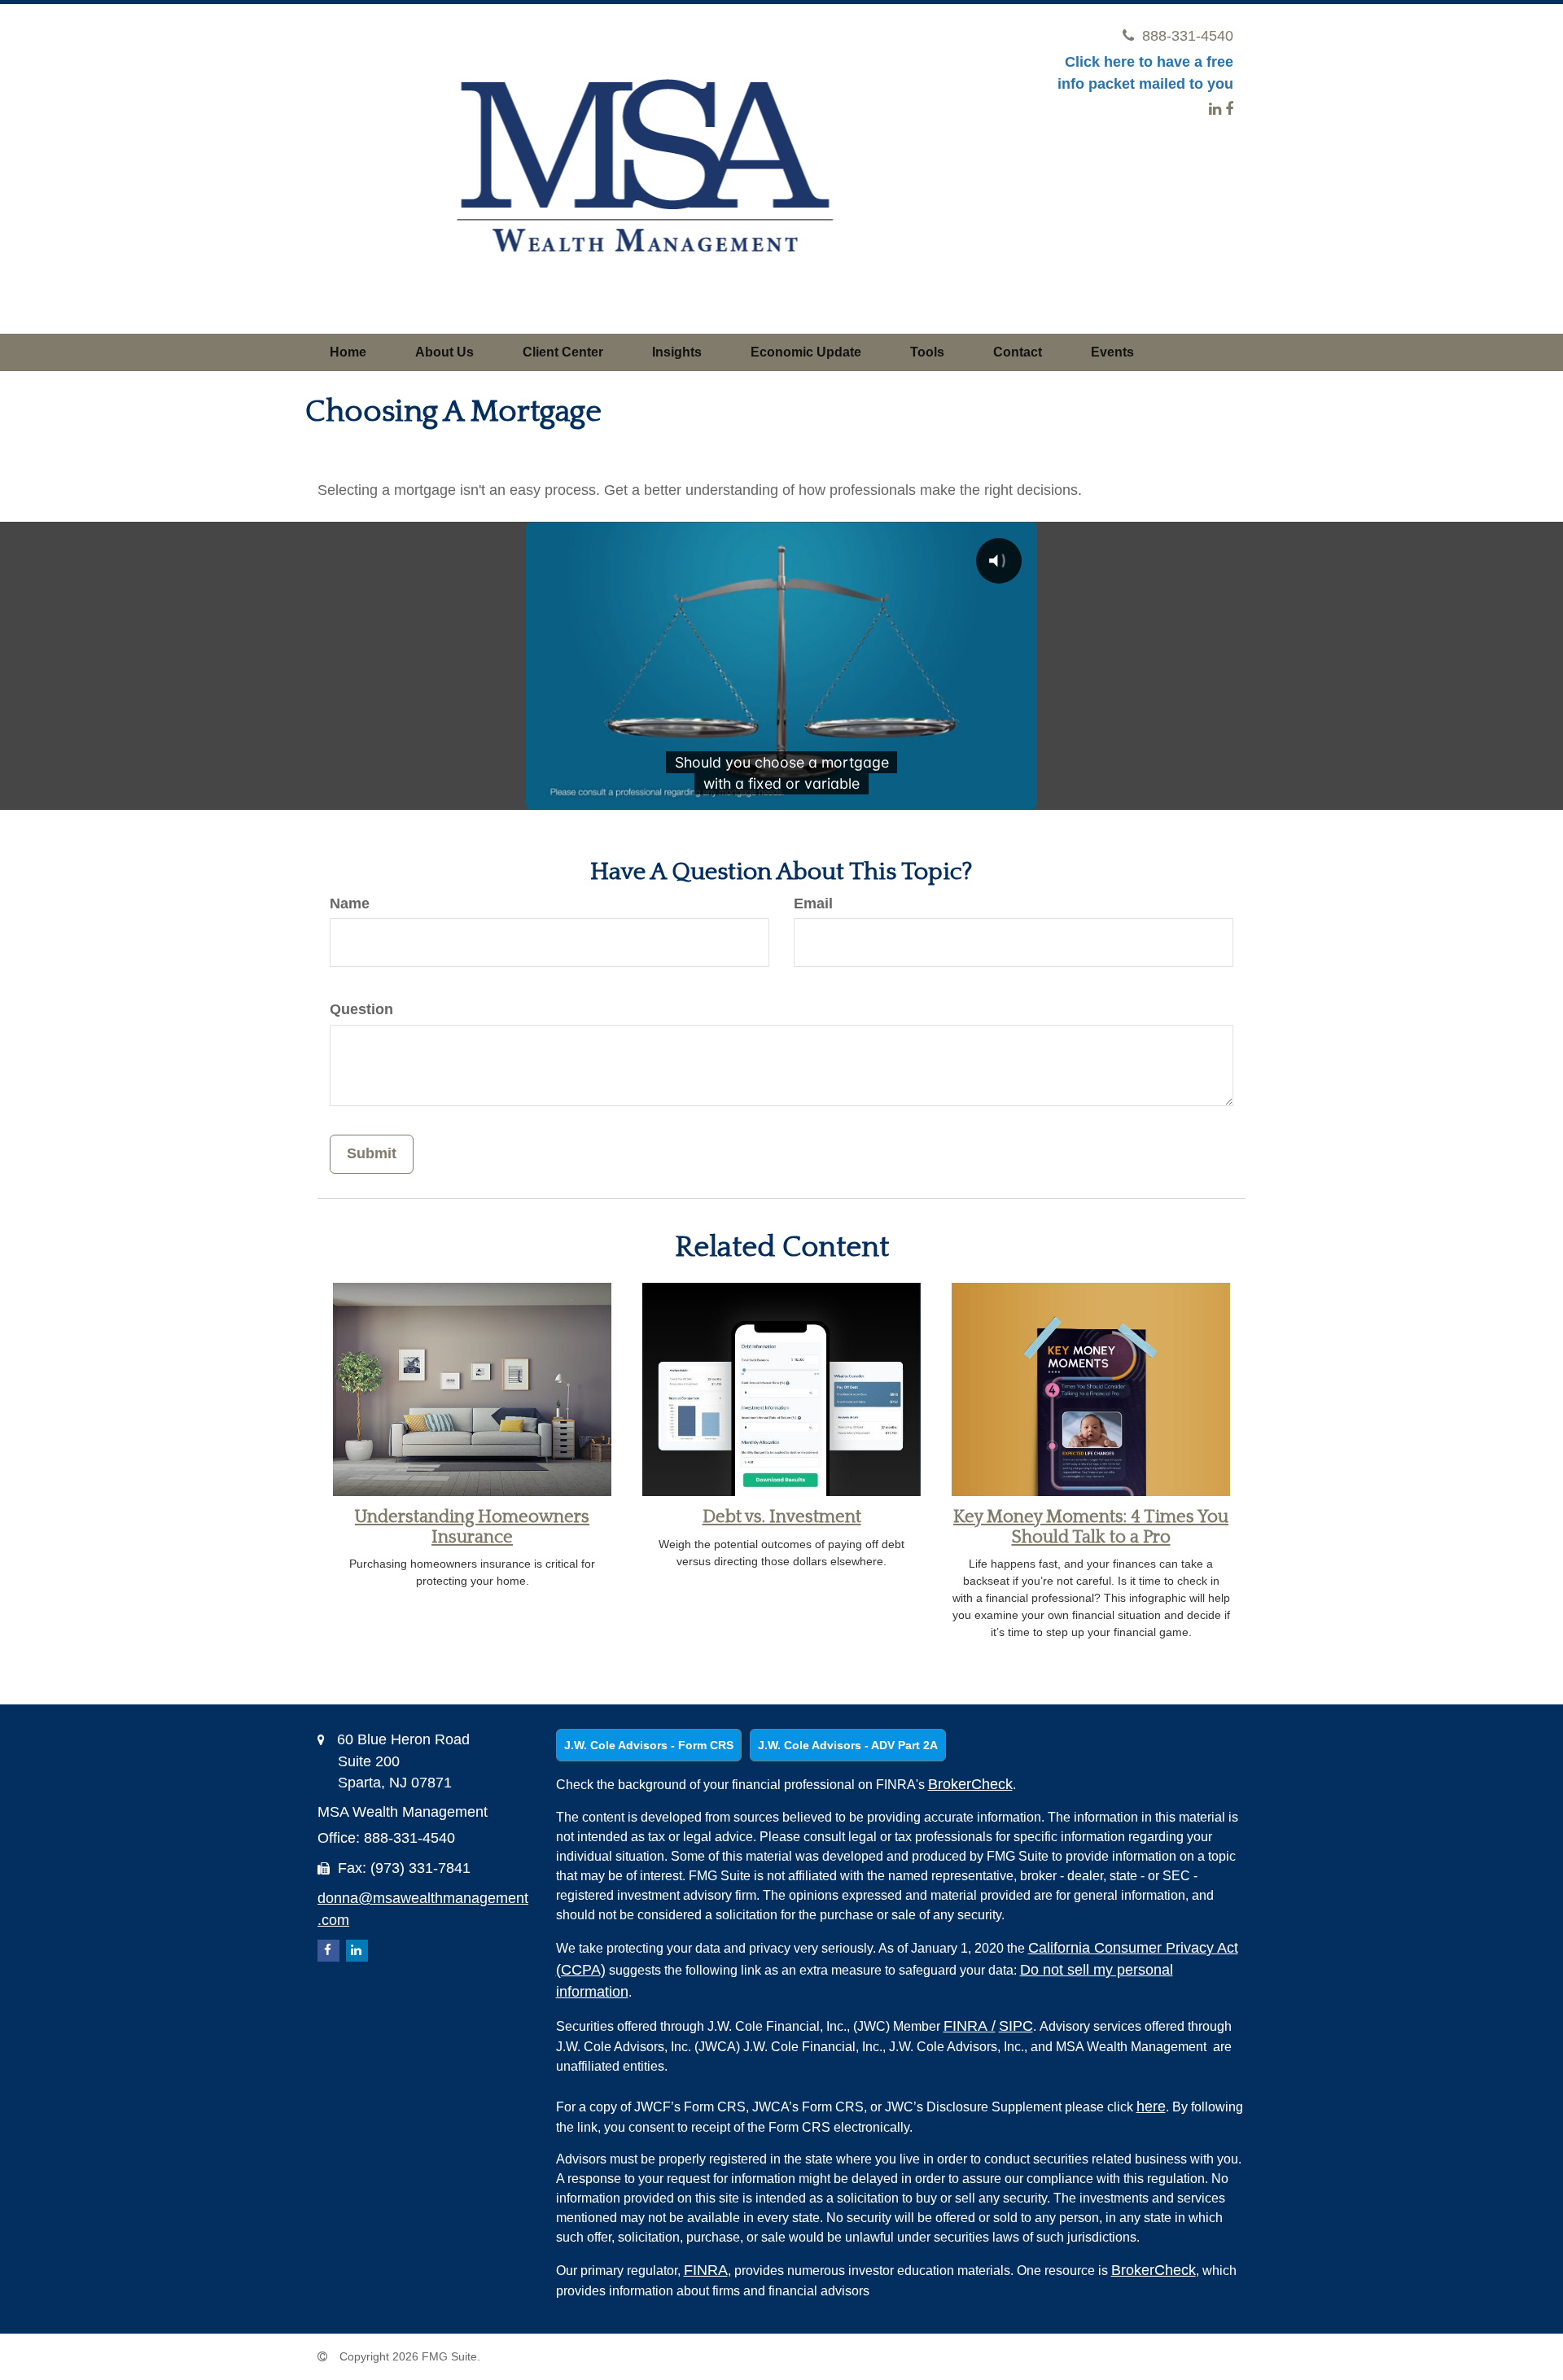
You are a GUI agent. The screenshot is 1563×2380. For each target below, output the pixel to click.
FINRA (970, 2026)
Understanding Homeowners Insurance (472, 1527)
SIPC (1016, 2026)
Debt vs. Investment (782, 1517)
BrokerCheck (970, 1784)
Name (350, 903)
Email (813, 903)
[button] (444, 352)
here (1151, 2107)
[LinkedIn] (1215, 109)
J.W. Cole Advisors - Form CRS (649, 1745)
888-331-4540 (1188, 36)
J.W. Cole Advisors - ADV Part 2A (848, 1745)
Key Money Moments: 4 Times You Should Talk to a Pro (1091, 1527)
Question (361, 1009)
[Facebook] (1229, 109)
